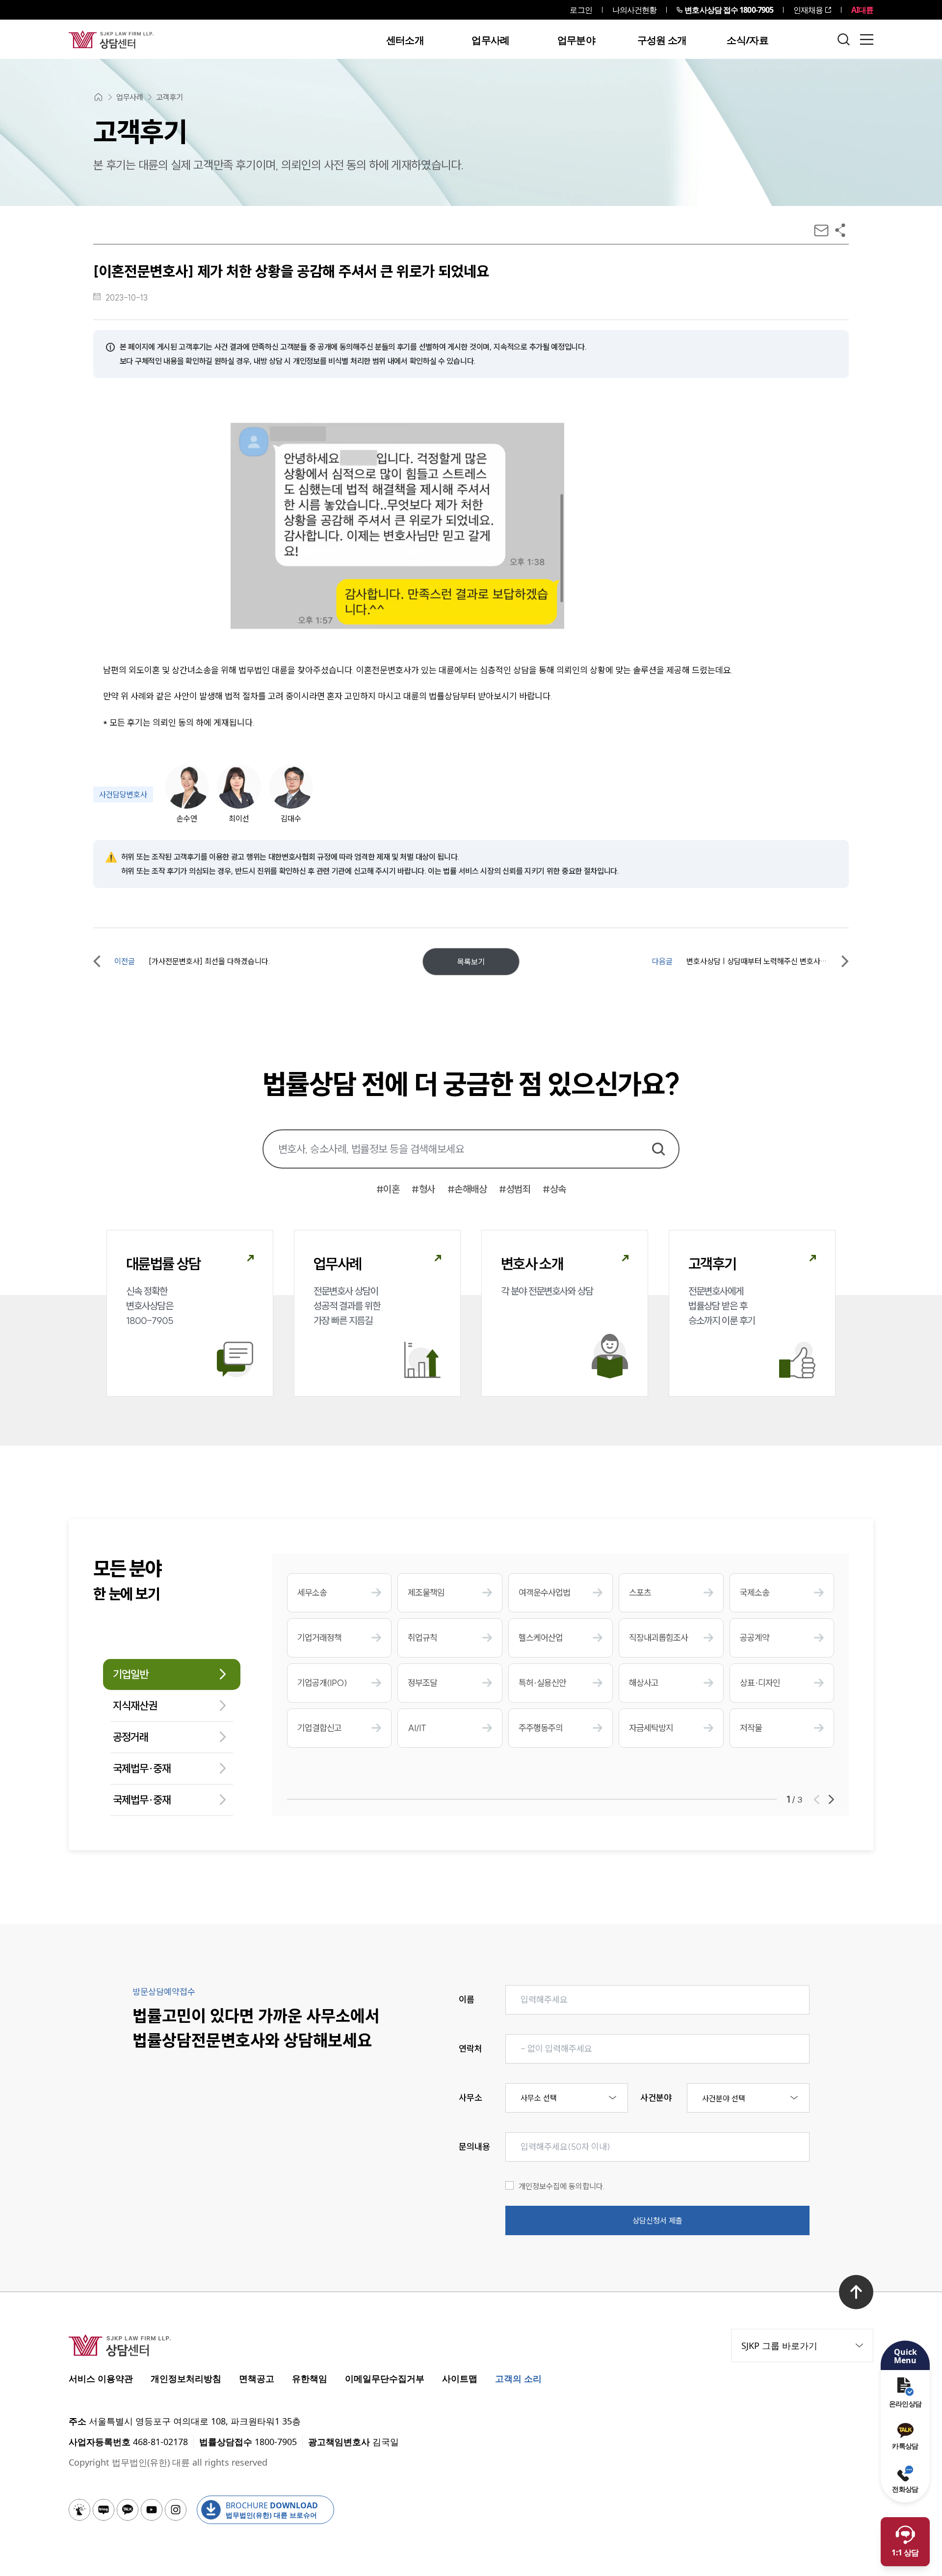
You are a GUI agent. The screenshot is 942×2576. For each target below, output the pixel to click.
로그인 (581, 10)
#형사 (423, 1189)
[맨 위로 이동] (856, 2292)
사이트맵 (460, 2378)
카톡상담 (905, 2446)
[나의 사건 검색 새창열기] (79, 2510)
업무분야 (576, 40)
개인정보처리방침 (186, 2378)
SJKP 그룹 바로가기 (779, 2346)
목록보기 (471, 962)
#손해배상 (467, 1189)
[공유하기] (840, 230)
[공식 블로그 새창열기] (104, 2510)
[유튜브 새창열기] (152, 2510)
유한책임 (310, 2378)
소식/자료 (747, 40)
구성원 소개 (662, 40)
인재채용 (808, 10)
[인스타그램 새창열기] (176, 2510)
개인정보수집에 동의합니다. (562, 2186)
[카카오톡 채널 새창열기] (128, 2510)
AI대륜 (862, 10)
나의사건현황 (635, 10)
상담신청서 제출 (657, 2220)
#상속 (554, 1189)
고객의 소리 (518, 2378)
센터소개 (405, 40)
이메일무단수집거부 (385, 2378)
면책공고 (257, 2378)
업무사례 (490, 40)
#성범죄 (515, 1189)
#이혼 (388, 1189)
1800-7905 (729, 10)
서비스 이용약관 (101, 2378)
